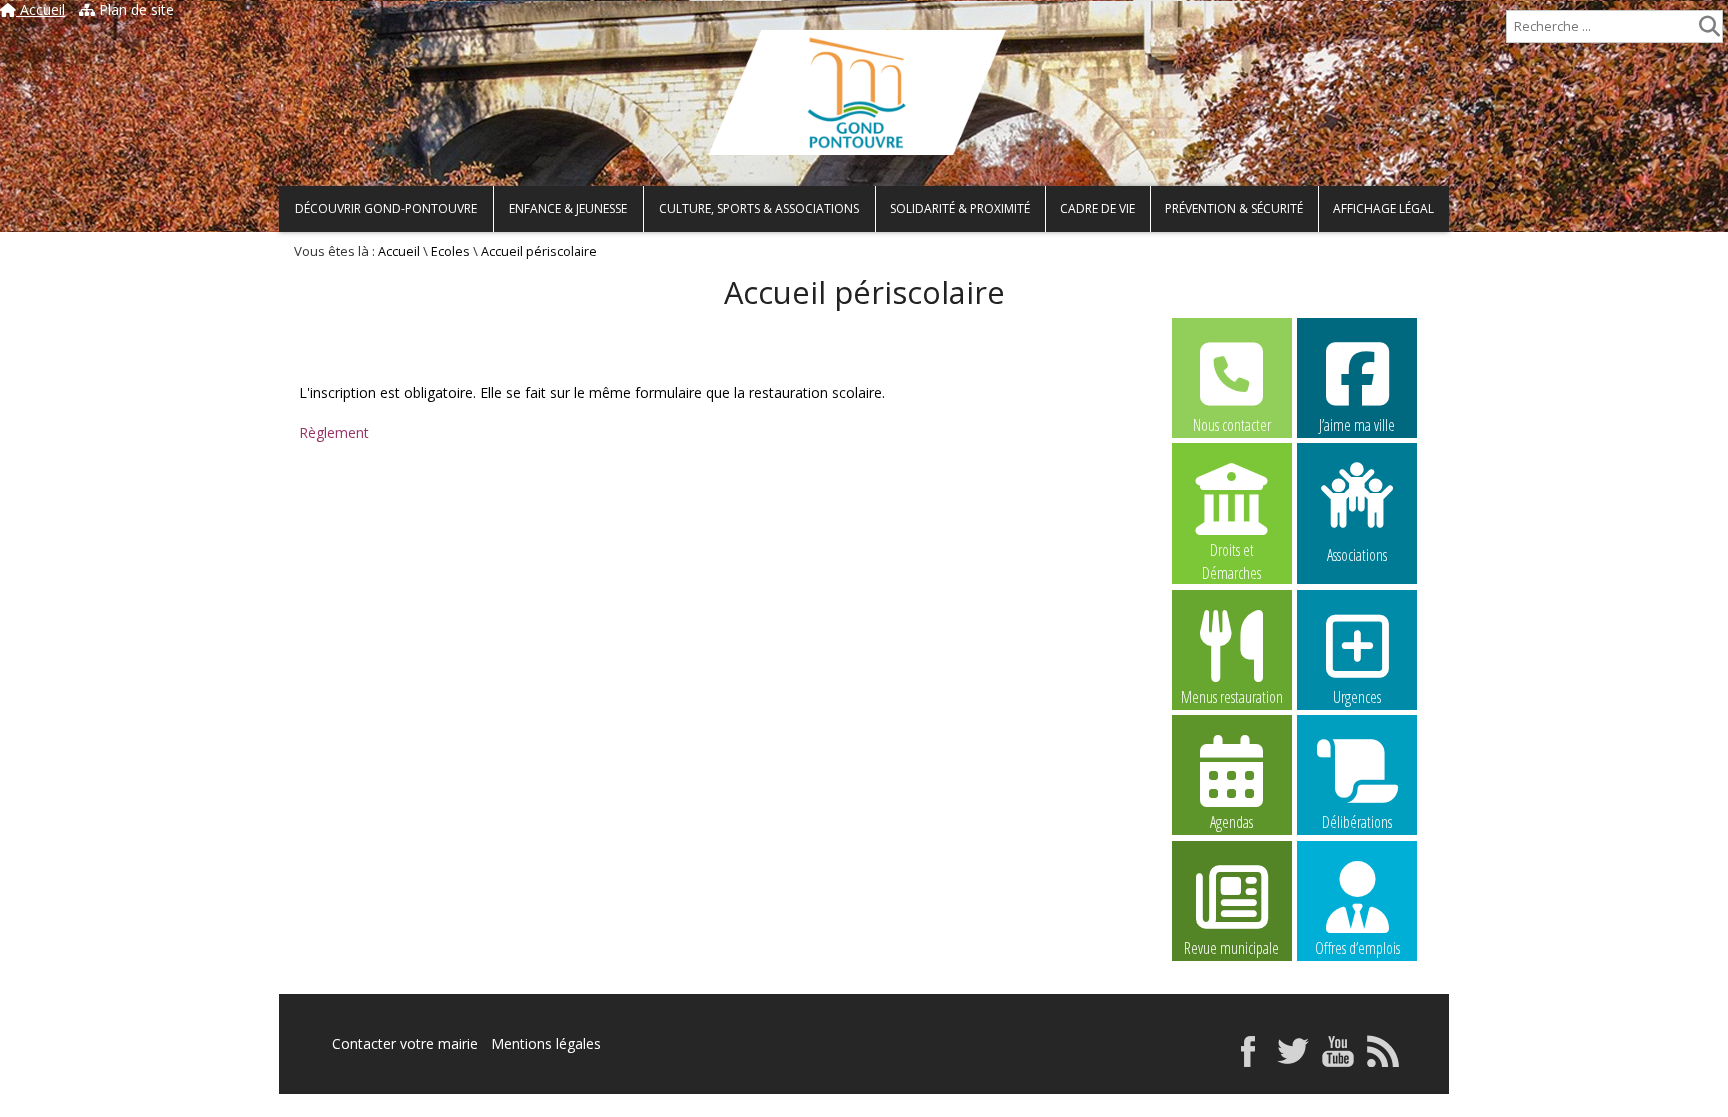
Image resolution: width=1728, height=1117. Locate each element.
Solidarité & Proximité (960, 208)
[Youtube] (1338, 1061)
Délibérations (1357, 822)
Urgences (1357, 697)
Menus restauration (1232, 697)
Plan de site (134, 9)
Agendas (1231, 822)
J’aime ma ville (1357, 425)
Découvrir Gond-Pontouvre (386, 208)
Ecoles (450, 251)
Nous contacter (1232, 425)
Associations (1357, 553)
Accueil (40, 9)
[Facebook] (1248, 1061)
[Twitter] (1293, 1061)
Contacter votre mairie (405, 1043)
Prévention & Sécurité (1234, 208)
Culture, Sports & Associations (759, 208)
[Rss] (1383, 1061)
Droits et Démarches (1231, 551)
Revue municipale (1231, 948)
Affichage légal (1383, 208)
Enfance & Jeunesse (568, 208)
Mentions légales (546, 1043)
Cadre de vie (1097, 208)
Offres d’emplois (1357, 948)
